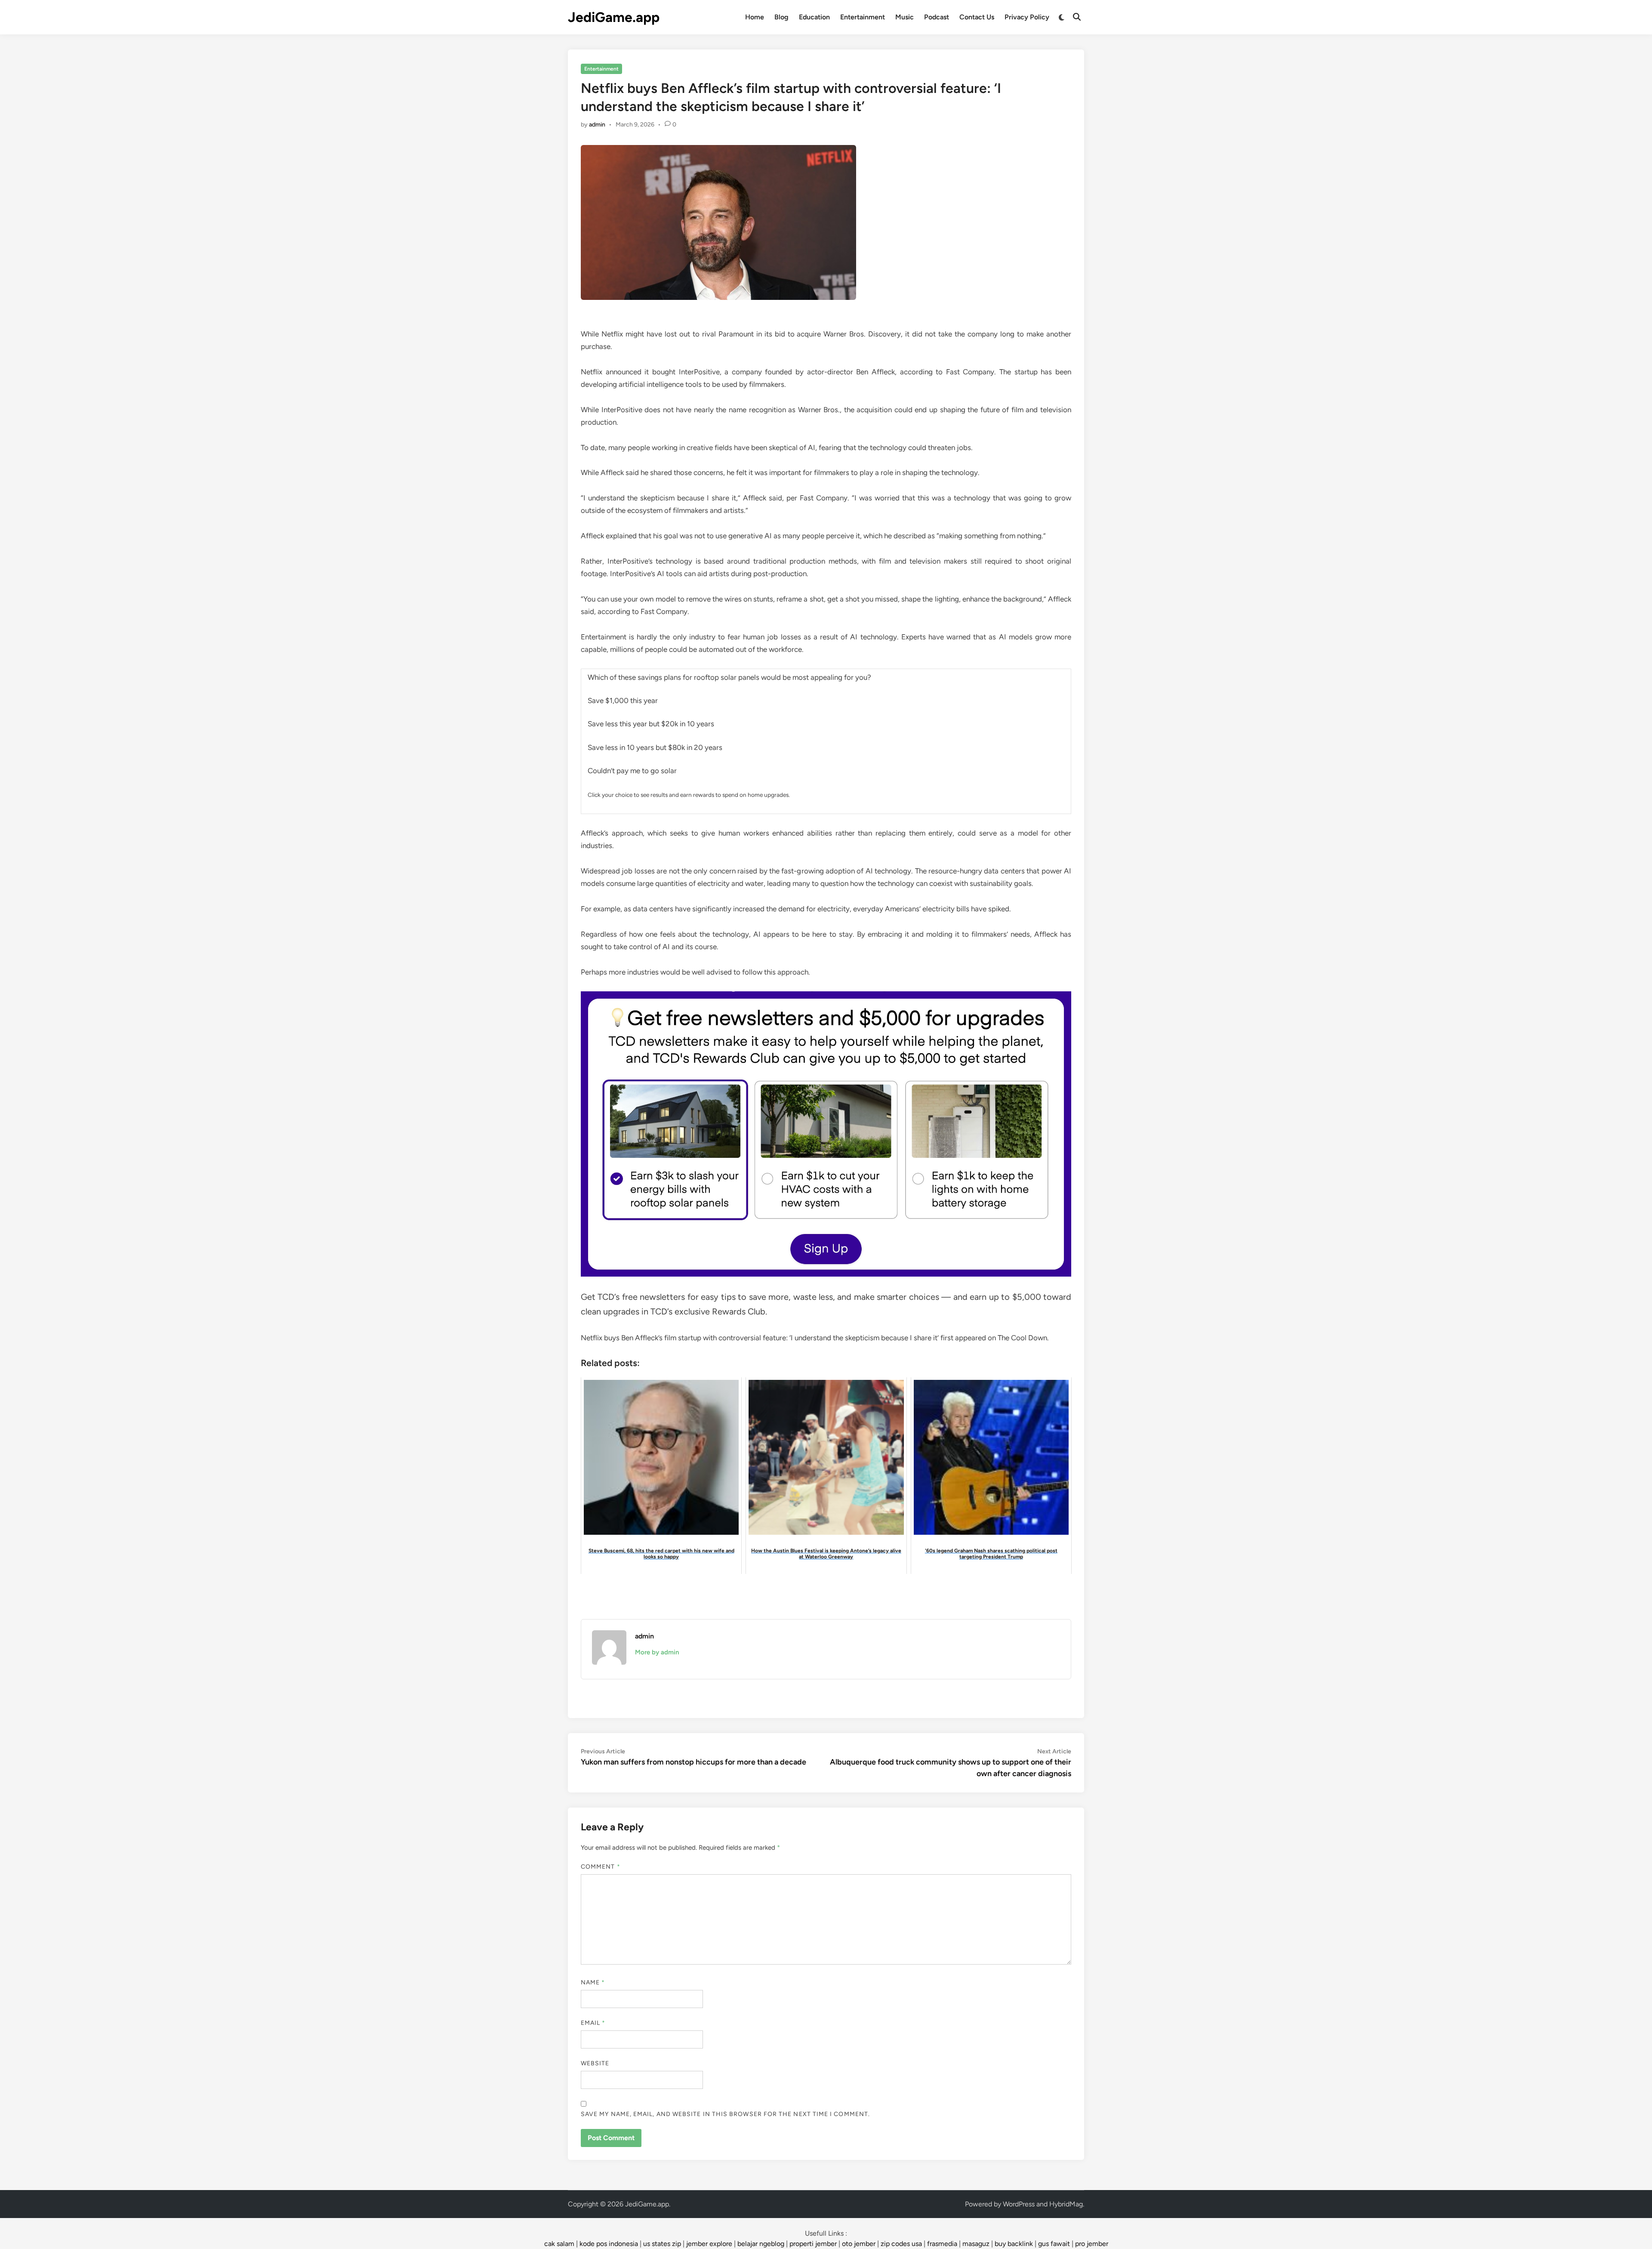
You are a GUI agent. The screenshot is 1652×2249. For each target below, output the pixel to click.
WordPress (1019, 2204)
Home (755, 17)
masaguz (976, 2244)
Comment (601, 1867)
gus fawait (1054, 2244)
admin (597, 125)
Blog (781, 17)
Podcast (937, 17)
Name (593, 1982)
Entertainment (863, 17)
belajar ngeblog (761, 2244)
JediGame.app (614, 17)
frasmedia (942, 2244)
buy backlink (1014, 2244)
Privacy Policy (1027, 17)
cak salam (559, 2244)
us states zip (662, 2244)
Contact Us (977, 17)
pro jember (1092, 2244)
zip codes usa (901, 2244)
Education (814, 17)
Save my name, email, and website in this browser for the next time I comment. (725, 2114)
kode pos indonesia (609, 2244)
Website (595, 2063)
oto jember (859, 2244)
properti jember (813, 2244)
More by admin (657, 1652)
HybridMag (1066, 2204)
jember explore (709, 2244)
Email (593, 2023)
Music (905, 17)
